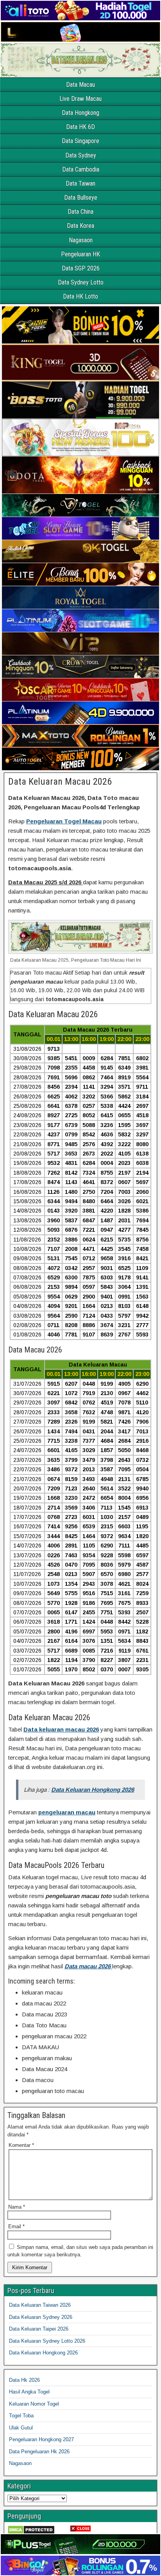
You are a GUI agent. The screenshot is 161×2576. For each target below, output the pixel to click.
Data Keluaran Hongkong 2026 (43, 2353)
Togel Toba (21, 2416)
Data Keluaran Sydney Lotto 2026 (47, 2341)
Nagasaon (81, 240)
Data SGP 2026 (81, 268)
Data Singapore (80, 141)
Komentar (21, 2145)
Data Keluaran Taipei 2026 (39, 2329)
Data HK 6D (80, 127)
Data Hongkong (80, 113)
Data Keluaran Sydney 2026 (41, 2317)
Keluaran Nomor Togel (34, 2404)
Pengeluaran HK (80, 254)
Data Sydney (81, 155)
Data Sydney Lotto (81, 282)
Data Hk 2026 (24, 2380)
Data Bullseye (81, 198)
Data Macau (80, 85)
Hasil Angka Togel (29, 2392)
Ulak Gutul (21, 2428)
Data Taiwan (80, 183)
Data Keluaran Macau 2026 (60, 782)
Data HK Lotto (80, 296)
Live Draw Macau (80, 99)
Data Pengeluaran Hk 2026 (39, 2452)
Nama (17, 2207)
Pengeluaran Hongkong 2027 (41, 2439)
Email (16, 2226)
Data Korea (80, 226)
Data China (80, 212)
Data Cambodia (81, 169)
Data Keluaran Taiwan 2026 (40, 2305)
